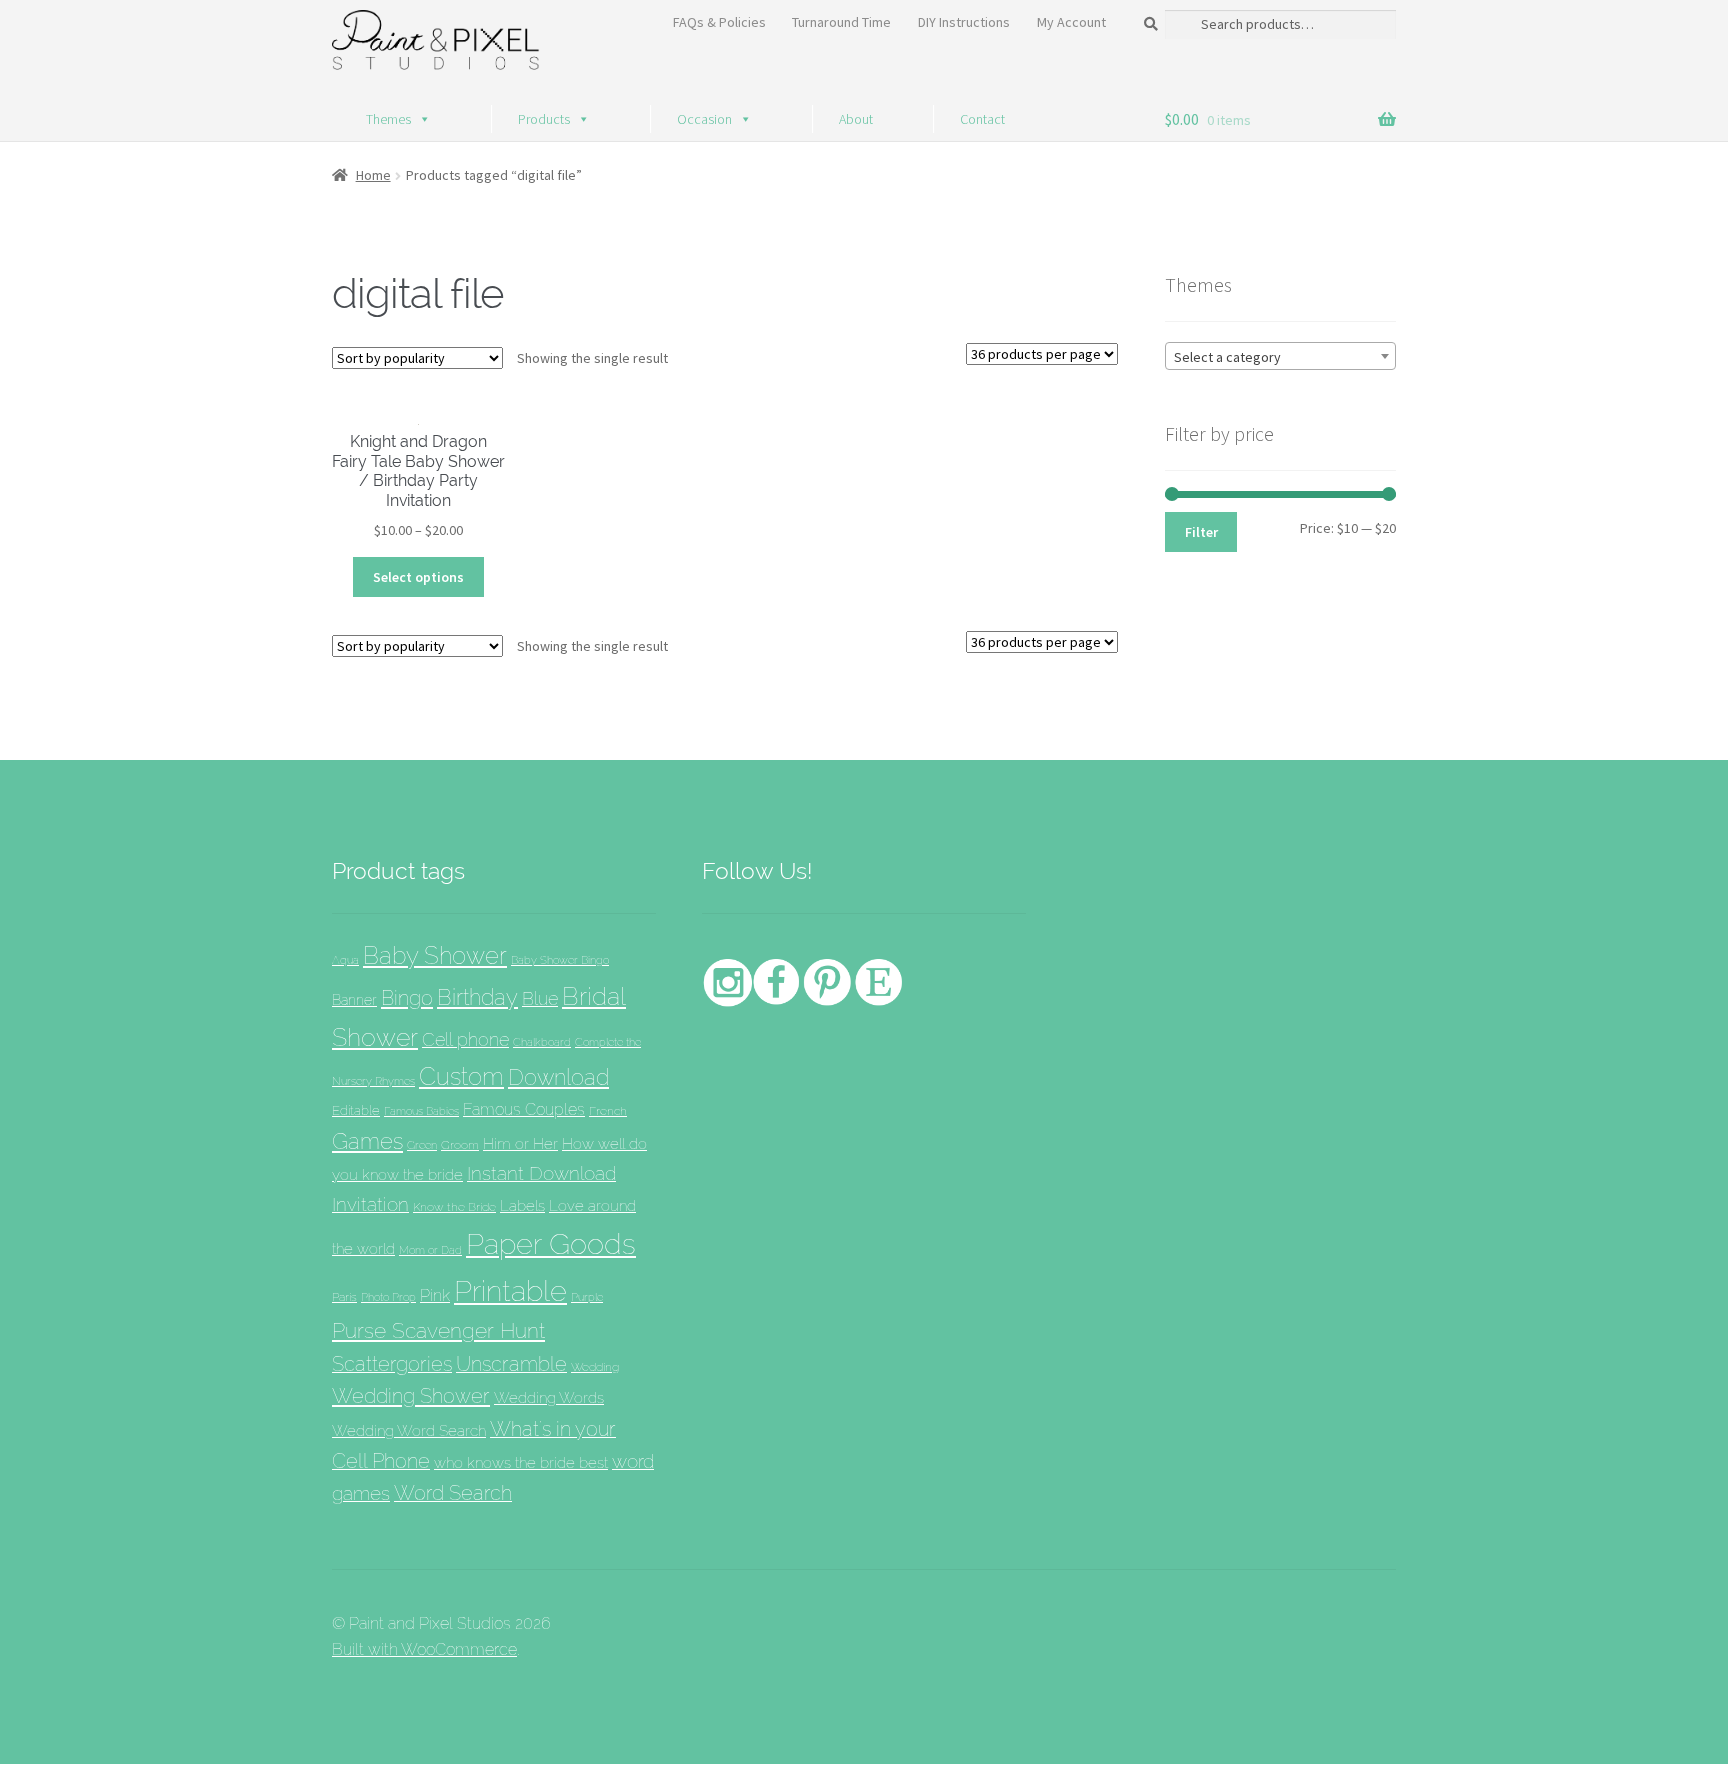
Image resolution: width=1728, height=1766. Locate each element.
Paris (344, 1296)
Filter (1201, 532)
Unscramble (511, 1364)
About (856, 119)
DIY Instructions (964, 22)
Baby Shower (435, 955)
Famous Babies (421, 1111)
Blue (540, 998)
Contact (982, 119)
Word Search (453, 1493)
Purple (587, 1297)
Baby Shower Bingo (560, 960)
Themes (388, 119)
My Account (1071, 22)
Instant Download (541, 1173)
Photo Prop (388, 1297)
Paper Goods (551, 1243)
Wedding (595, 1366)
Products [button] (544, 119)
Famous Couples (524, 1109)
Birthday (477, 997)
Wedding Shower (411, 1396)
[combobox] (1280, 356)
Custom (461, 1076)
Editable (356, 1110)
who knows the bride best (521, 1462)
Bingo (407, 998)
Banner (354, 1000)
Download (558, 1077)
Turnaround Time (841, 22)
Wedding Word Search (409, 1430)
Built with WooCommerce (424, 1649)
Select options (418, 577)
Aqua (345, 960)
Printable (510, 1291)
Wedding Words (549, 1397)
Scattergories (392, 1364)
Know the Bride (454, 1206)
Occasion (704, 119)
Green (422, 1145)
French (608, 1110)
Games (367, 1141)
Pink (435, 1295)
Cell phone (465, 1039)
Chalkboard (542, 1042)
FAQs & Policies (719, 22)
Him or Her (520, 1144)
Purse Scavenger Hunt (438, 1330)
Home (373, 175)
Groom (460, 1145)
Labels (522, 1205)
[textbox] (1280, 357)
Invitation (370, 1204)
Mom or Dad (430, 1250)
